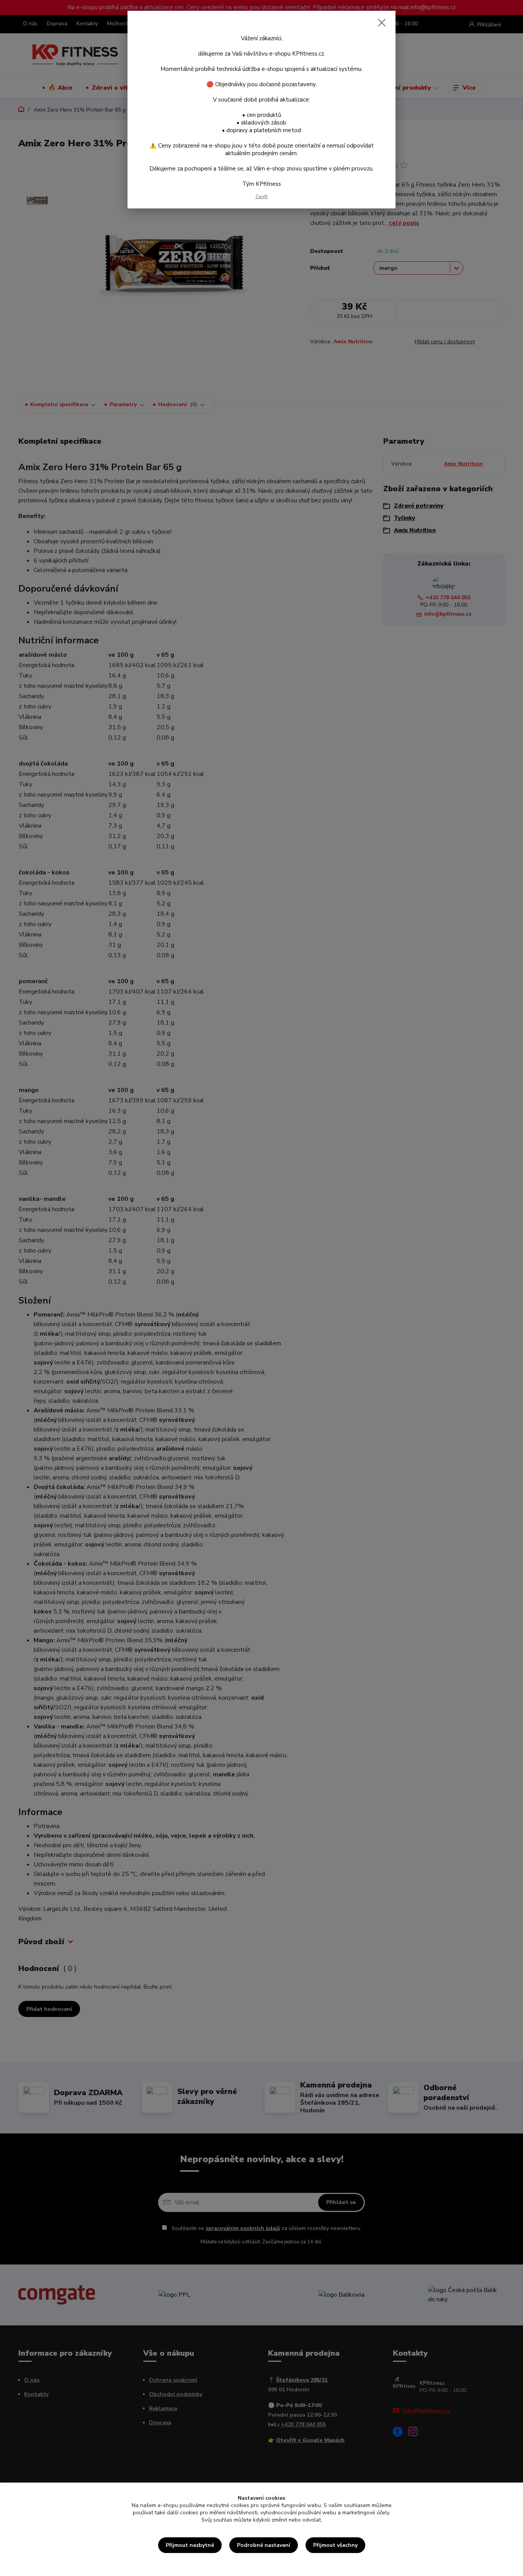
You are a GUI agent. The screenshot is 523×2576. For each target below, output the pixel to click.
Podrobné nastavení (264, 2545)
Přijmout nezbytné (190, 2545)
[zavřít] (382, 23)
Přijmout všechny (335, 2545)
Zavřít (261, 197)
